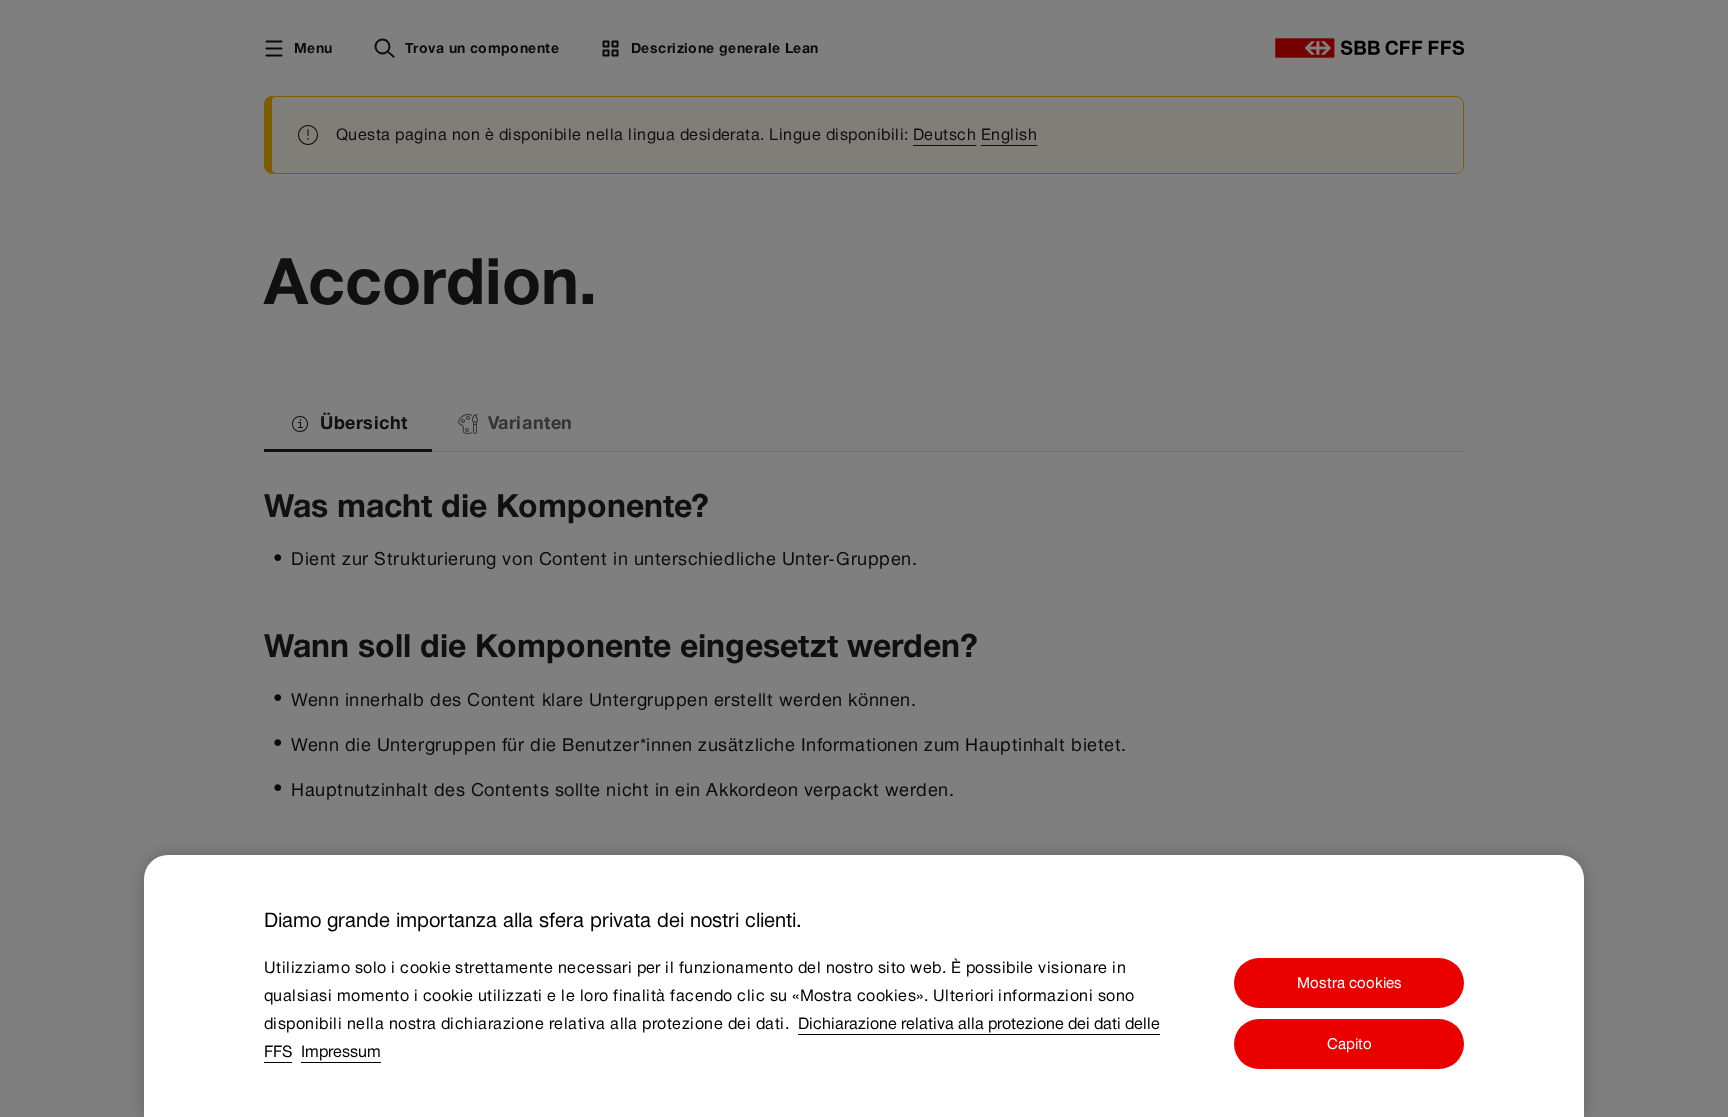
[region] (864, 986)
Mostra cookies (1349, 982)
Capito (1349, 1044)
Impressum (341, 1051)
